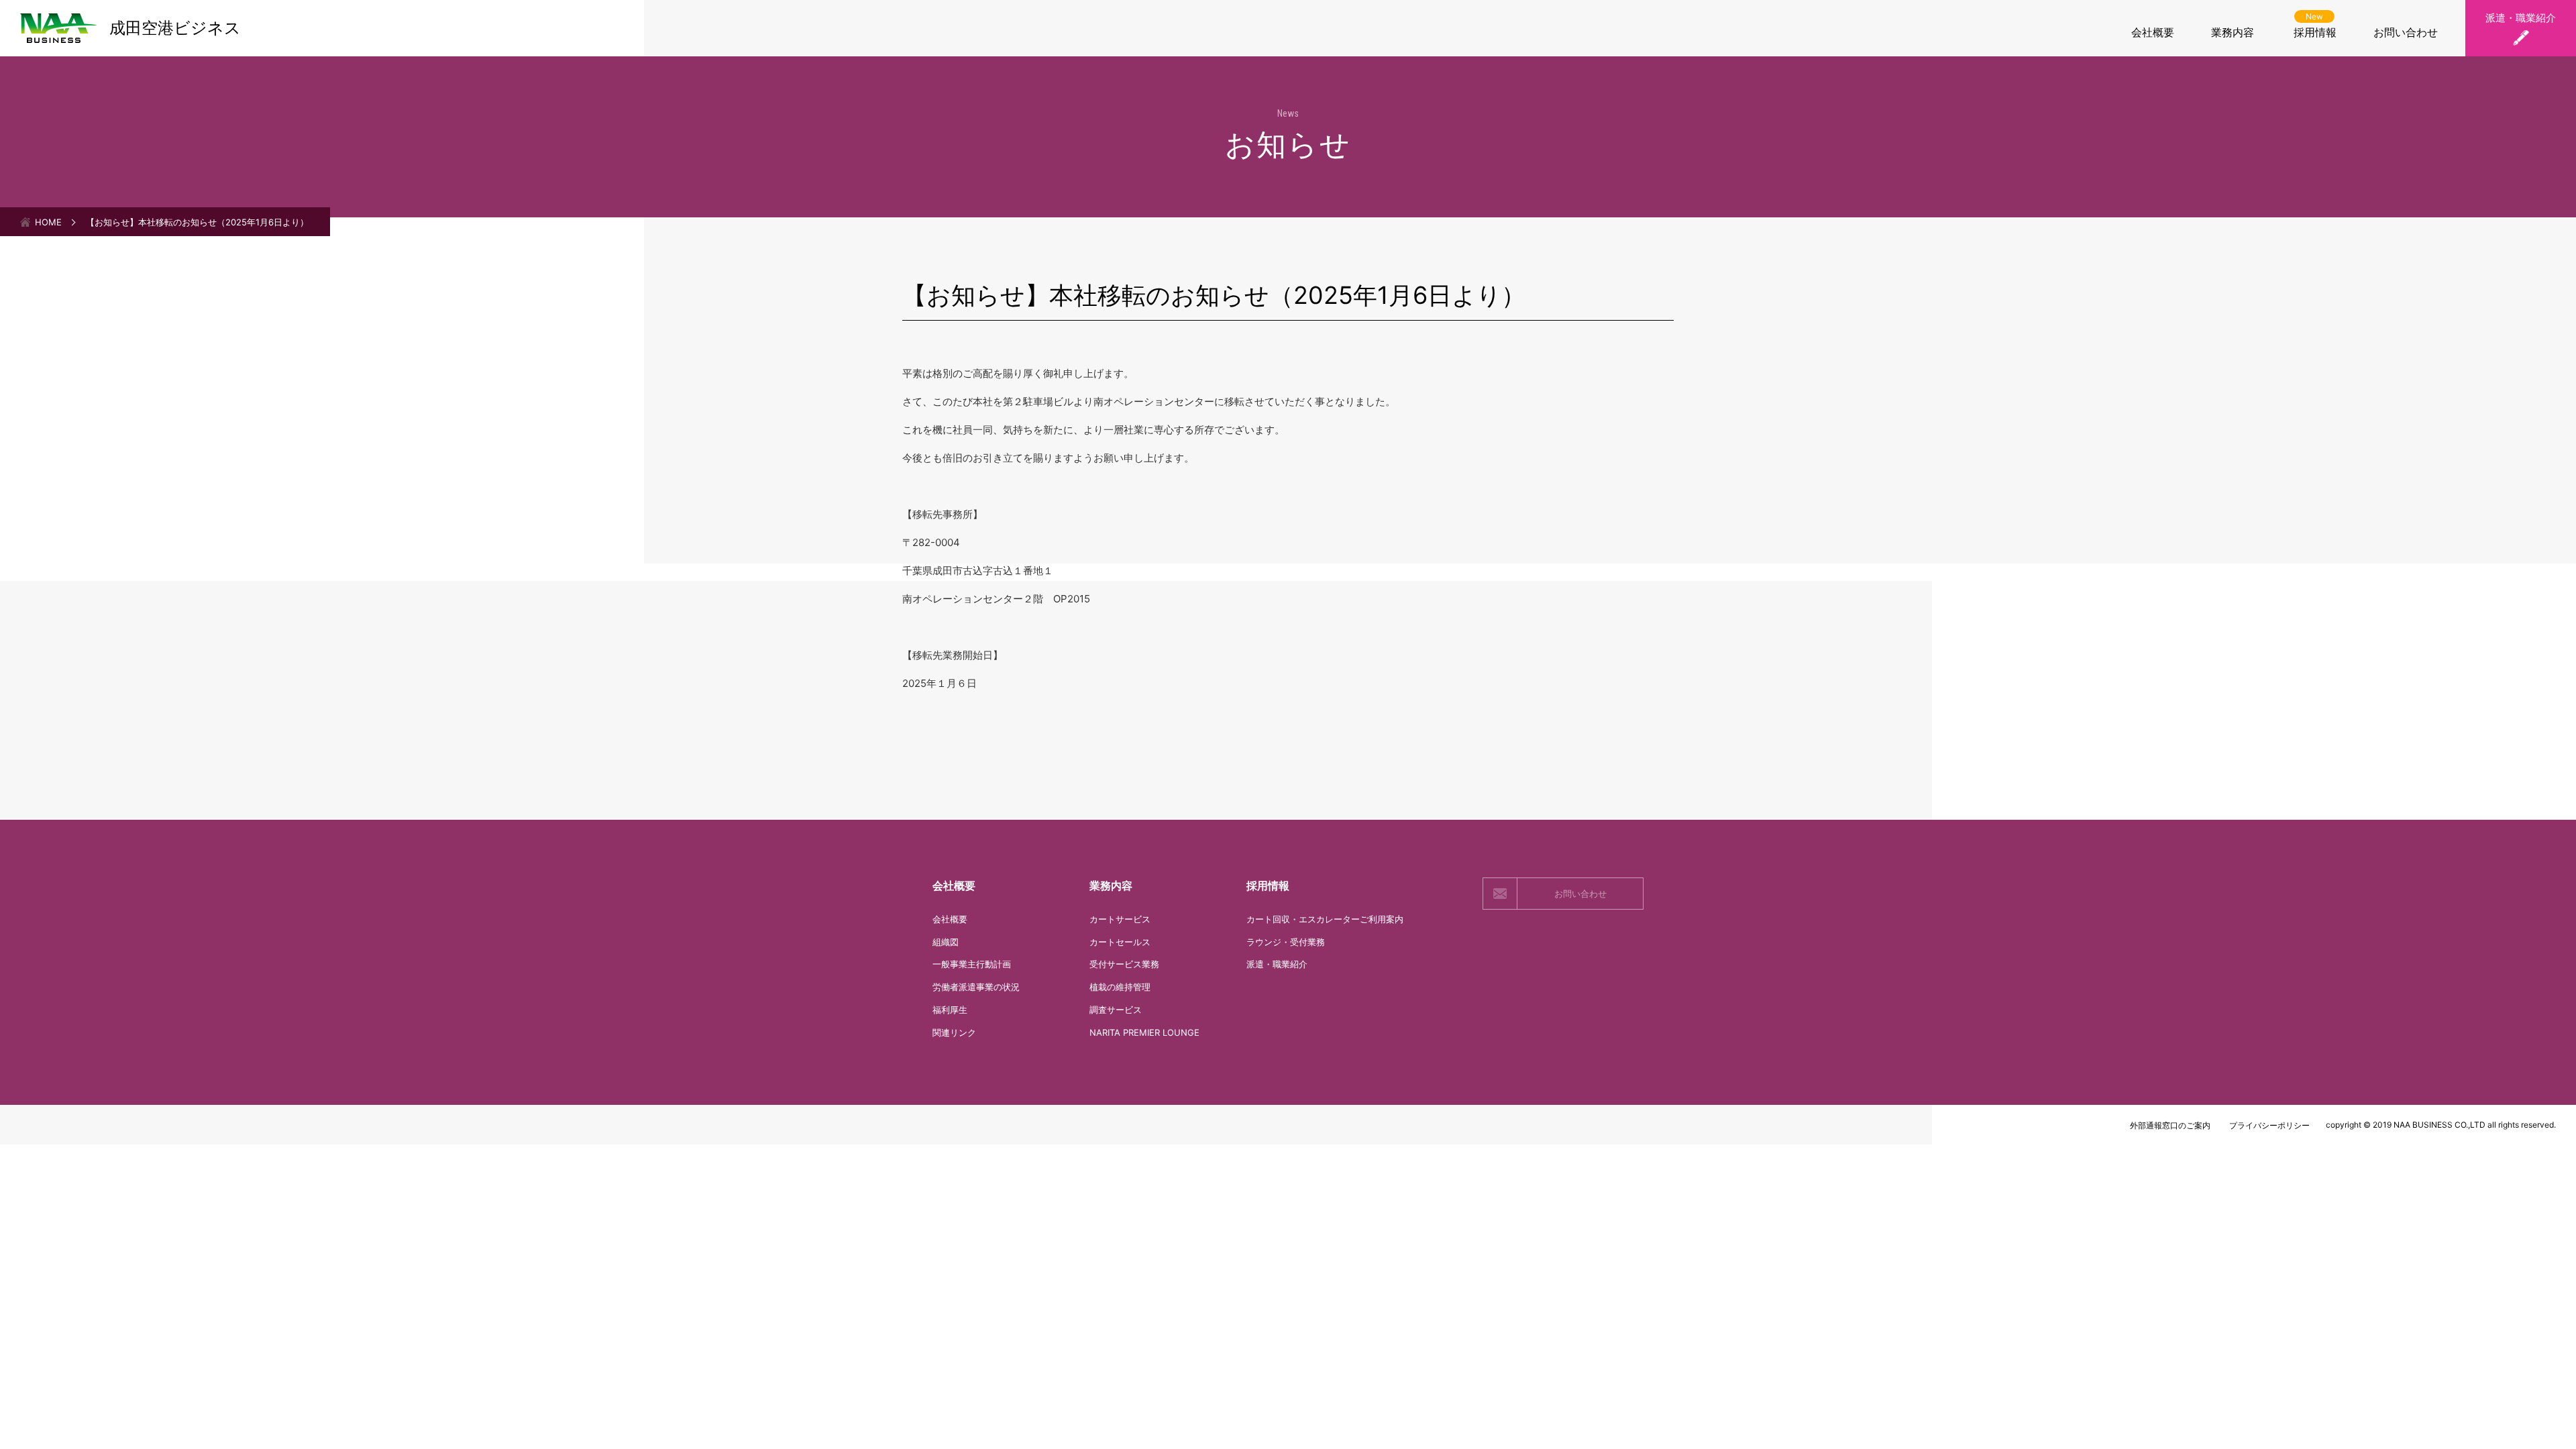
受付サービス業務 (1124, 964)
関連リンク (954, 1032)
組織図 (946, 942)
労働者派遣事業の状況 (976, 987)
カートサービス (1120, 919)
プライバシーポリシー (2269, 1125)
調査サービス (1116, 1010)
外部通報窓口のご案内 (2170, 1125)
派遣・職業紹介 (2521, 18)
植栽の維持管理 (1120, 987)
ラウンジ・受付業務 (1286, 942)
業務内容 (2233, 32)
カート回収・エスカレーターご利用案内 (1325, 919)
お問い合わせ (2406, 32)
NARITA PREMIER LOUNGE (1144, 1032)
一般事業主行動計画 (972, 964)
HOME (48, 222)
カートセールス (1120, 942)
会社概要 (2153, 32)
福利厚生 (950, 1010)
